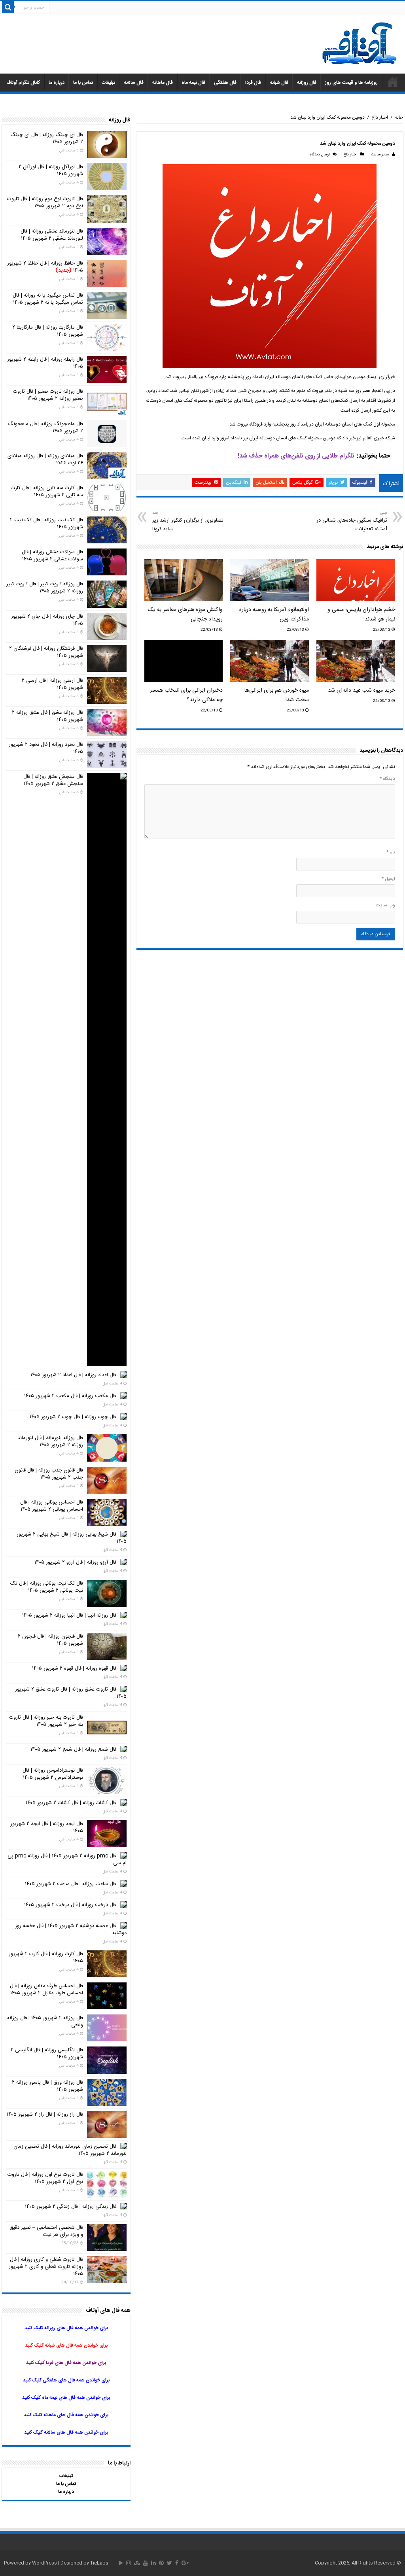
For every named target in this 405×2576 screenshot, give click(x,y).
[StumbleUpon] (137, 2563)
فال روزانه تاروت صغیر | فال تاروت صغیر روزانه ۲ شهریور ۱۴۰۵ (48, 395)
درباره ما (57, 83)
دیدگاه (387, 779)
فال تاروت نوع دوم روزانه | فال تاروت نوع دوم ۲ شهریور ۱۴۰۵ (45, 202)
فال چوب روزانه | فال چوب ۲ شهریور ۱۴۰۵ (73, 1417)
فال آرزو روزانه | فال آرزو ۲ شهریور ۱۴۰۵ (75, 1562)
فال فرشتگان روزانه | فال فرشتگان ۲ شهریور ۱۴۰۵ (46, 652)
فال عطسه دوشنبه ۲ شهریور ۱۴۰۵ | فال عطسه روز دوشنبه (71, 1929)
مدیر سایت (380, 155)
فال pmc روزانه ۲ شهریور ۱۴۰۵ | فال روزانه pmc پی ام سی (67, 1859)
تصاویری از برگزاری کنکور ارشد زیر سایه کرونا (188, 521)
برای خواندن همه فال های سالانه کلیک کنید (66, 2432)
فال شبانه (279, 83)
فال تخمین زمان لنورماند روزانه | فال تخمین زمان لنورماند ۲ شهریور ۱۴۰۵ (70, 2150)
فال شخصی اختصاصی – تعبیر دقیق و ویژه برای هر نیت (46, 2231)
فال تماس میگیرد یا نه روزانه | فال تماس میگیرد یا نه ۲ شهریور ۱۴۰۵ (48, 299)
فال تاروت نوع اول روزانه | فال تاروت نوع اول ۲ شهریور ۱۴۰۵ (45, 2178)
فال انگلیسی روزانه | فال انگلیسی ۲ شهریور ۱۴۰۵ (47, 2054)
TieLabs (99, 2563)
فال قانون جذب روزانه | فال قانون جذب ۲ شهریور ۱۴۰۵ (49, 1474)
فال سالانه (134, 83)
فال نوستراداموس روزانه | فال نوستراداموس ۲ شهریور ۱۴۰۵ (53, 1774)
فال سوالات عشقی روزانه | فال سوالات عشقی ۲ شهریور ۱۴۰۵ (52, 556)
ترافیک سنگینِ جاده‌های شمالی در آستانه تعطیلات (352, 521)
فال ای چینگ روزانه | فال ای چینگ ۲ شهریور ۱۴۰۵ (47, 138)
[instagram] (129, 2563)
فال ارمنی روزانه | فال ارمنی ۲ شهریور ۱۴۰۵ (52, 684)
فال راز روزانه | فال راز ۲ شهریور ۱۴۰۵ (45, 2115)
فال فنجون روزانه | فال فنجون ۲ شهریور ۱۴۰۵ (50, 1640)
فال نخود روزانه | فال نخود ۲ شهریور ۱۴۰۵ (46, 748)
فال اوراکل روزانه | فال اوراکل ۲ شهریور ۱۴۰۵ (51, 170)
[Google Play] (121, 2563)
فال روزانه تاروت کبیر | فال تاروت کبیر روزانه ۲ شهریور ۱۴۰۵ (45, 588)
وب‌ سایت (385, 905)
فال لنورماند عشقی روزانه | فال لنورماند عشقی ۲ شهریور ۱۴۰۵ (52, 235)
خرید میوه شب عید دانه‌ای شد (361, 690)
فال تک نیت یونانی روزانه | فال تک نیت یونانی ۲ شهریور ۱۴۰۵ (47, 1587)
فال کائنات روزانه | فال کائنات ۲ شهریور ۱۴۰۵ (71, 1803)
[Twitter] (169, 2563)
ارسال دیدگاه (320, 155)
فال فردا (253, 83)
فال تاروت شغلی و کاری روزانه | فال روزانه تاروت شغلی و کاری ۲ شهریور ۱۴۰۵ (46, 2267)
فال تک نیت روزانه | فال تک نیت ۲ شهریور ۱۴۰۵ (46, 524)
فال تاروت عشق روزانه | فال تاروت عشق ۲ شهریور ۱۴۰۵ (71, 1693)
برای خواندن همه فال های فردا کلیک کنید (66, 2363)
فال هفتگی (225, 83)
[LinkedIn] (153, 2563)
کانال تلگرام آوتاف (23, 83)
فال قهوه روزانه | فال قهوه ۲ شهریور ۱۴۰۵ (74, 1668)
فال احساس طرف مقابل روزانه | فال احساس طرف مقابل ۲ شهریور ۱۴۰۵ (46, 1990)
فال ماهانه (163, 83)
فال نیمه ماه (193, 83)
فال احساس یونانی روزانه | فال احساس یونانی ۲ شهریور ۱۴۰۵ (52, 1506)
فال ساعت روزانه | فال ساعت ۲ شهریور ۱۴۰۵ (71, 1884)
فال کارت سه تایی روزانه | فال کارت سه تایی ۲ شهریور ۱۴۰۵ (47, 492)
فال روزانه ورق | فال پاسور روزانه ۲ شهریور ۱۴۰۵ (47, 2086)
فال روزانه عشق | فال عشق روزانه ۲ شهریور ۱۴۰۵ (47, 716)
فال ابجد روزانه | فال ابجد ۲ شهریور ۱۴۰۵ (47, 1827)
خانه (399, 117)
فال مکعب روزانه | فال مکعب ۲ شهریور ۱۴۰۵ (70, 1396)
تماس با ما (83, 83)
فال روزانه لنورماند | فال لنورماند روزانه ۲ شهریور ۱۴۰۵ (50, 1441)
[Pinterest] (161, 2563)
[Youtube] (146, 2563)
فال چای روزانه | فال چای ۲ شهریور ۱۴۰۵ (47, 620)
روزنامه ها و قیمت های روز (351, 83)
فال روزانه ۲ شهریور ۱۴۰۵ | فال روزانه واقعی (45, 2022)
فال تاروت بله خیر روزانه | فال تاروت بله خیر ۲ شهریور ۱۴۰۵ (46, 1721)
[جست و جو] (8, 7)
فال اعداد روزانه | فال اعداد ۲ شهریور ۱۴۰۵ (73, 1375)
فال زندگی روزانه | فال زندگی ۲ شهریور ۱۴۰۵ (71, 2207)
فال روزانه (307, 83)
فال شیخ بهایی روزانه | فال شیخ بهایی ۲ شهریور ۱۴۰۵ (72, 1538)
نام (391, 852)
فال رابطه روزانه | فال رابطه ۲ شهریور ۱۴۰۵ (45, 363)
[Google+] (185, 2563)
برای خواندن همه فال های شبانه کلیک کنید (66, 2345)
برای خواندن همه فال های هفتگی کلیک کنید (66, 2380)
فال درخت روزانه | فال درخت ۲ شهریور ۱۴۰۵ (70, 1905)
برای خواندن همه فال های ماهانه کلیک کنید (66, 2415)
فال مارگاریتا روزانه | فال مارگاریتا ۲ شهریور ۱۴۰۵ (48, 331)
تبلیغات (108, 83)
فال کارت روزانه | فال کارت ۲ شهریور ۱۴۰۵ (46, 1958)
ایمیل (388, 879)
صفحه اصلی (393, 82)
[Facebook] (177, 2563)
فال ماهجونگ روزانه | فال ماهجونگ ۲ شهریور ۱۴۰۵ (45, 427)
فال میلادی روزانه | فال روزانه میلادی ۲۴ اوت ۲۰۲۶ (45, 460)
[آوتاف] (360, 44)
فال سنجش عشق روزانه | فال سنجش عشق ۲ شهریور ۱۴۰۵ (53, 780)
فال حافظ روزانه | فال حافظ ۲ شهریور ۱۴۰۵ (45, 267)
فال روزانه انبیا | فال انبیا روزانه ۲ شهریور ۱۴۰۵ (69, 1615)
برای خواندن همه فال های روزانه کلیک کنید (66, 2328)
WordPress (44, 2563)
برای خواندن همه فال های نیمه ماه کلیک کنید (66, 2398)
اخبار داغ (380, 117)
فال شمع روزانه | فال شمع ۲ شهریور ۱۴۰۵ (73, 1749)
